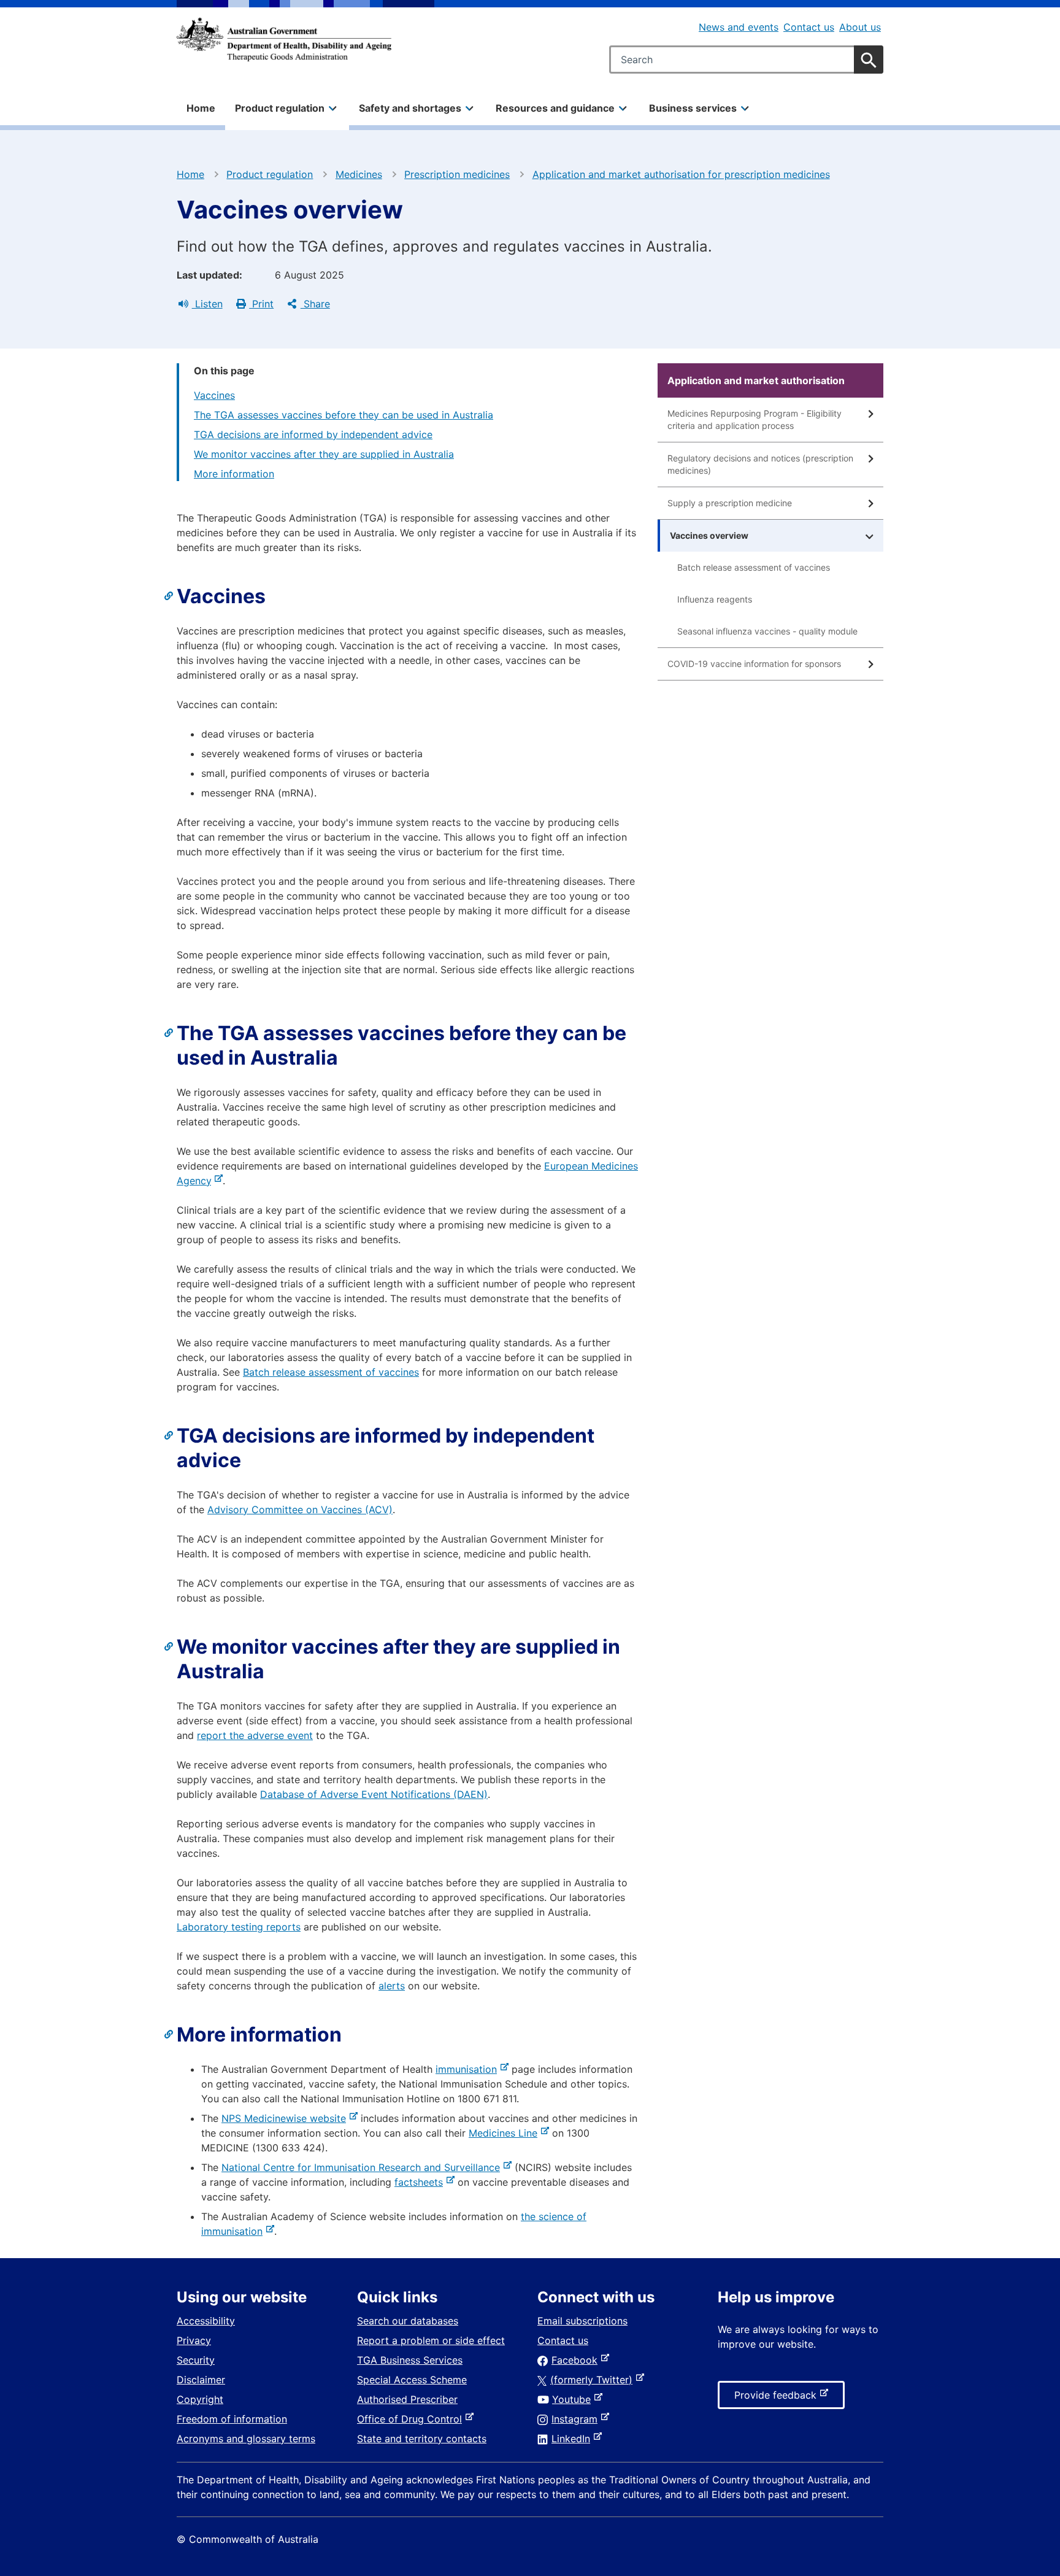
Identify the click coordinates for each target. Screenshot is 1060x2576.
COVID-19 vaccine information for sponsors (754, 664)
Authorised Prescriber (407, 2399)
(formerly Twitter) (594, 2380)
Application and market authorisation (756, 380)
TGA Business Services (410, 2360)
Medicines (359, 174)
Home (201, 108)
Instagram (577, 2419)
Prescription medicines (457, 174)
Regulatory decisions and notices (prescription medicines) (760, 464)
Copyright (200, 2399)
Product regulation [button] (280, 108)
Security (196, 2360)
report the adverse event (255, 1735)
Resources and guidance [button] (555, 108)
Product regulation (270, 174)
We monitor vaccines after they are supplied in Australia (324, 454)
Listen (207, 304)
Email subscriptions (582, 2321)
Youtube (574, 2399)
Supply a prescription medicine (730, 503)
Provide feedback (778, 2399)
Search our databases (408, 2321)
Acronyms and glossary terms (246, 2439)
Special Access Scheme (412, 2380)
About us (860, 27)
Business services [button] (693, 108)
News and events (739, 27)
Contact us (809, 27)
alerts (392, 1986)
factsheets (421, 2182)
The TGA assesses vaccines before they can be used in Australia (344, 415)
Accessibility (206, 2321)
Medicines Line (505, 2133)
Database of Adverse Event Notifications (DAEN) (374, 1794)
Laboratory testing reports (239, 1927)
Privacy (194, 2340)
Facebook (577, 2360)
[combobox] (746, 60)
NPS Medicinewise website (286, 2118)
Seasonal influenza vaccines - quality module (767, 631)
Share (315, 304)
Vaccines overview (709, 535)
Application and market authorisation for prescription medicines (681, 174)
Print (261, 304)
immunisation (469, 2069)
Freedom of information (232, 2419)
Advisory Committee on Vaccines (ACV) (300, 1510)
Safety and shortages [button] (410, 108)
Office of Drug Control (412, 2419)
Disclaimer (201, 2380)
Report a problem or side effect (431, 2340)
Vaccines (214, 395)
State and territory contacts (422, 2439)
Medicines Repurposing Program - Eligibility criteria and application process (755, 419)
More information (234, 474)
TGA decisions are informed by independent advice (313, 434)
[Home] (284, 39)
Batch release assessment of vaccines (331, 1372)
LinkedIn (573, 2439)
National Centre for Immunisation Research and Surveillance (363, 2167)
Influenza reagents (715, 599)
